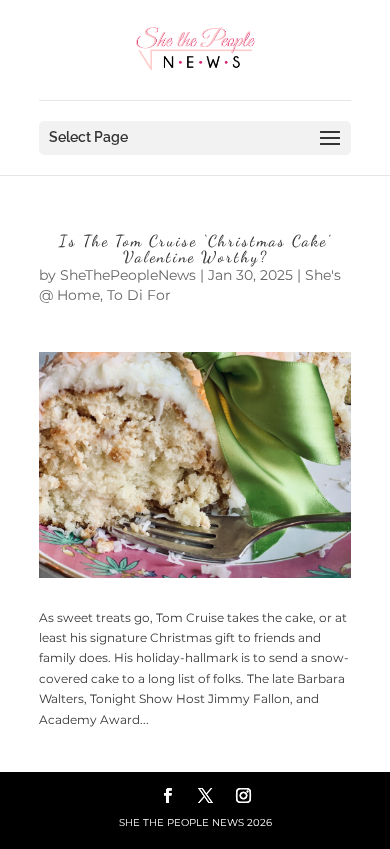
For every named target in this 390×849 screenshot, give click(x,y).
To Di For (139, 295)
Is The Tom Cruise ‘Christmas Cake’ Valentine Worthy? (195, 248)
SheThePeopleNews (128, 275)
